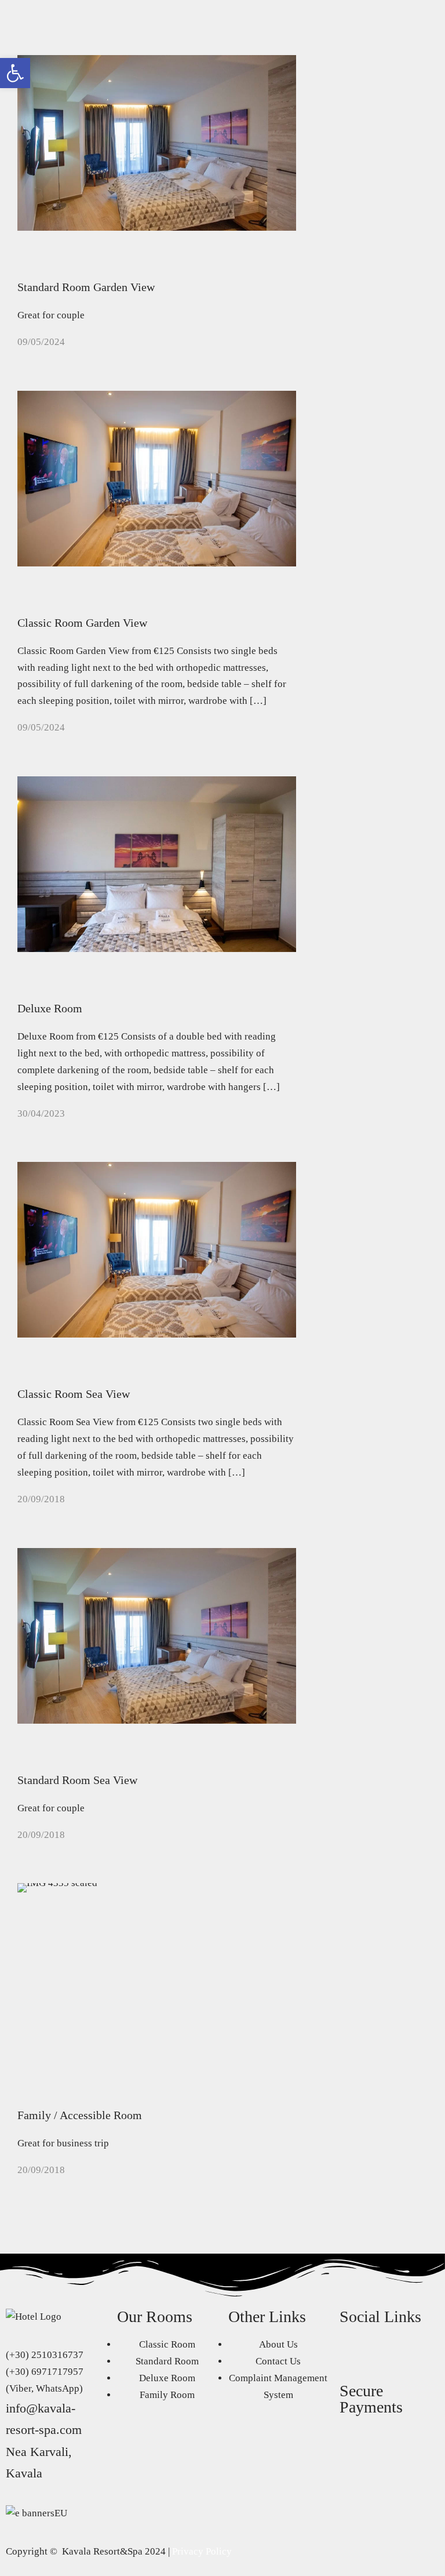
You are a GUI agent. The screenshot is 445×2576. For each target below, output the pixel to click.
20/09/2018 (41, 1499)
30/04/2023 (41, 1113)
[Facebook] (354, 2351)
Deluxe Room (50, 1008)
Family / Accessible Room (80, 2115)
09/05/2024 (41, 342)
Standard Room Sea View (77, 1780)
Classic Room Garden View (82, 623)
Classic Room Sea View (74, 1394)
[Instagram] (385, 2351)
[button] (15, 73)
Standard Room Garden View (86, 287)
